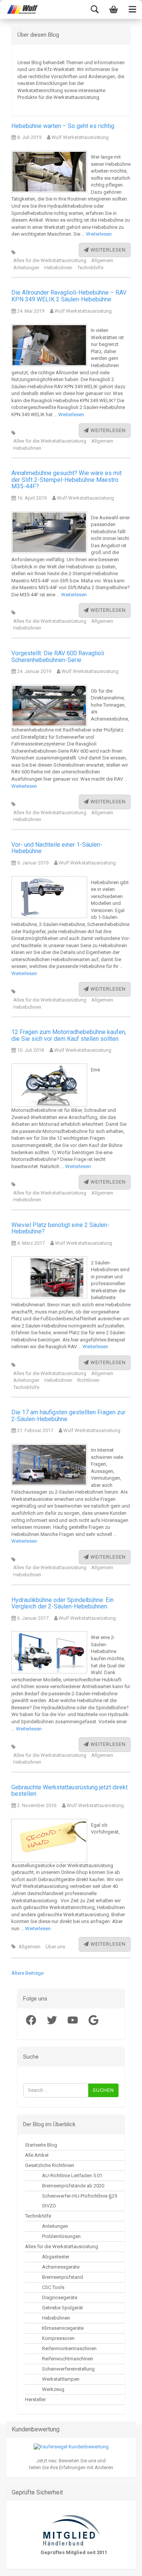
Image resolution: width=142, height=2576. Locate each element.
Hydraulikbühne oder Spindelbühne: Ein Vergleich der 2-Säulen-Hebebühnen (62, 1603)
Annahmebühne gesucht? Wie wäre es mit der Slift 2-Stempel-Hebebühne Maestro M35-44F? (66, 480)
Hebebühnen (58, 268)
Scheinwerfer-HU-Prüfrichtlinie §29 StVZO (80, 2201)
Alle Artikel (37, 2155)
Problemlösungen (61, 2236)
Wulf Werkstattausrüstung (80, 137)
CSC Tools (53, 2287)
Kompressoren (58, 2338)
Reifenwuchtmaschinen (68, 2359)
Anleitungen (26, 268)
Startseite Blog (41, 2145)
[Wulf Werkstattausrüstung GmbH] (19, 9)
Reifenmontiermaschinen (69, 2348)
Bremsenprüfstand (62, 2277)
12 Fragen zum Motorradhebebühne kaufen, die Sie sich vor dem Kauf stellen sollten (69, 1035)
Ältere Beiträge (27, 1973)
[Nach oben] (21, 2565)
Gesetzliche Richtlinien (50, 2165)
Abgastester (56, 2257)
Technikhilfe (90, 268)
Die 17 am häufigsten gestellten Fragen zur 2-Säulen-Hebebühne (68, 1416)
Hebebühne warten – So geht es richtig (63, 126)
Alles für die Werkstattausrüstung (50, 260)
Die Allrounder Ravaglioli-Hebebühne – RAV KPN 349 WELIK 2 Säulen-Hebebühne (69, 296)
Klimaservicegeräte (63, 2328)
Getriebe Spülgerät (62, 2308)
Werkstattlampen (61, 2379)
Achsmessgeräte (61, 2267)
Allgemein (102, 260)
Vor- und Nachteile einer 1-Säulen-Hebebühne (57, 848)
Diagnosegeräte (60, 2297)
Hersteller (35, 2399)
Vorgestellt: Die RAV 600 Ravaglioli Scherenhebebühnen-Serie (58, 657)
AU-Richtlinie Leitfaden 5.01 (72, 2175)
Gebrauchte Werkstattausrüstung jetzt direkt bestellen (69, 1791)
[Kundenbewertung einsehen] (71, 2447)
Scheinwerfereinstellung (68, 2369)
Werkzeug (53, 2389)
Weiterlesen (99, 234)
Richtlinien (88, 1380)
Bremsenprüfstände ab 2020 (73, 2186)
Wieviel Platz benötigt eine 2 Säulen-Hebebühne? (60, 1228)
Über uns (55, 1947)
